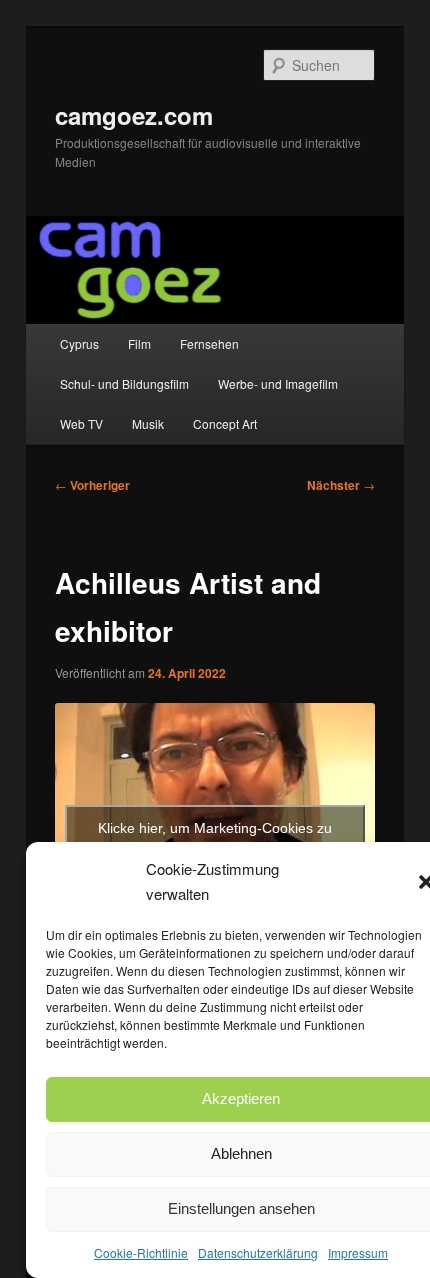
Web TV (81, 423)
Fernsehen (209, 343)
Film (139, 343)
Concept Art (225, 423)
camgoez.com (134, 115)
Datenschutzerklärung (258, 1252)
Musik (148, 423)
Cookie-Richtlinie (141, 1252)
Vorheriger (92, 485)
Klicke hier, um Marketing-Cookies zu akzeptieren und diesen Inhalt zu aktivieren (215, 839)
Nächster (341, 485)
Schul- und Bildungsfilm (124, 383)
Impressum (358, 1252)
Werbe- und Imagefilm (278, 383)
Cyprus (79, 343)
